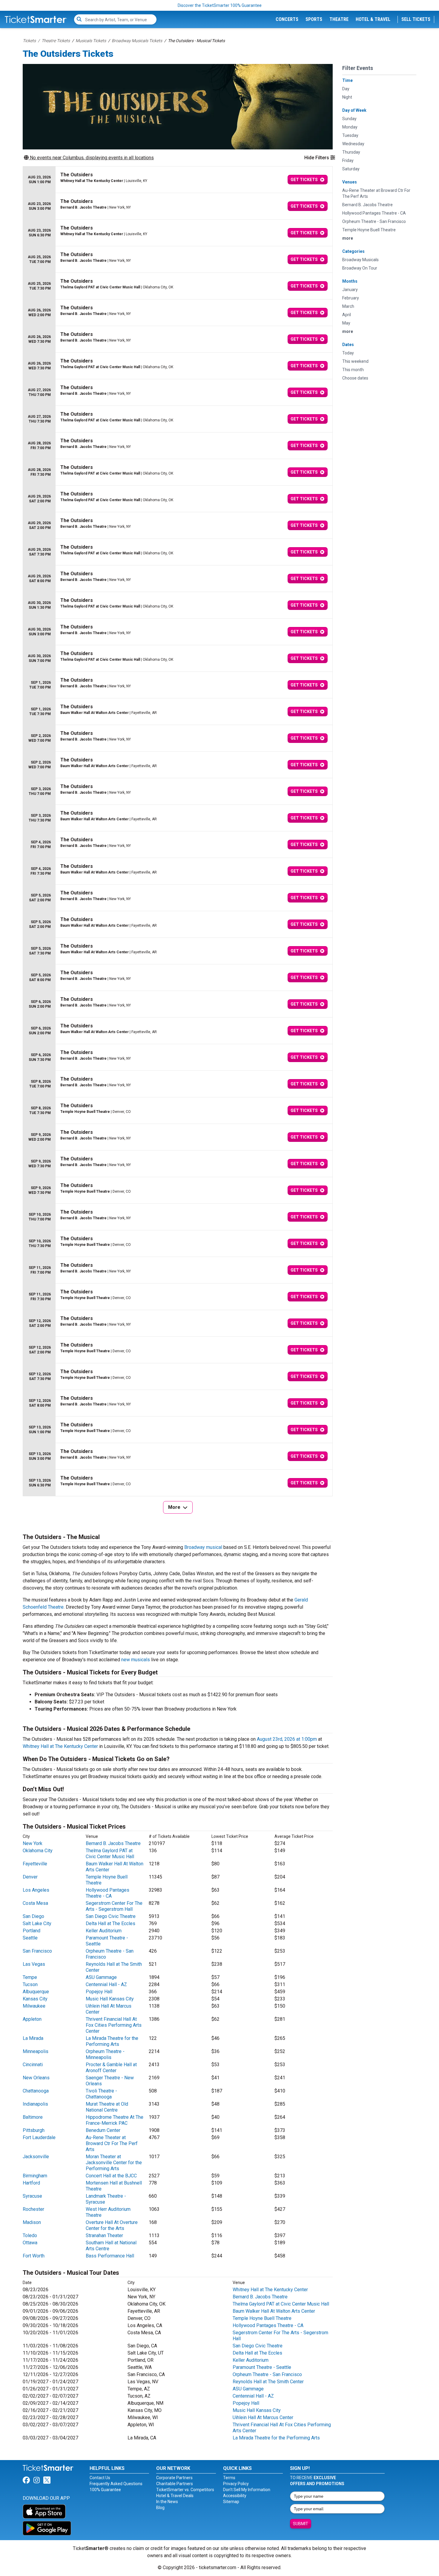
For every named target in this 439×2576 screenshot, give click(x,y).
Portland (32, 1931)
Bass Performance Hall (110, 2256)
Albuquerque (36, 1992)
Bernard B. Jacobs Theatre (113, 1843)
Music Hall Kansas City (110, 1999)
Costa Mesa (35, 1903)
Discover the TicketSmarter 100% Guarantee (220, 5)
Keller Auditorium (104, 1931)
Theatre (339, 19)
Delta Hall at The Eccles (110, 1923)
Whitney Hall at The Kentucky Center (60, 1746)
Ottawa (30, 2243)
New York (33, 1843)
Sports (314, 19)
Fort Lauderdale (39, 2137)
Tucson (30, 1984)
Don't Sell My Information (247, 2490)
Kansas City (35, 1999)
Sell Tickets (416, 19)
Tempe (30, 1977)
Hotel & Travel (373, 19)
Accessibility (235, 2496)
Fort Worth (34, 2256)
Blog (160, 2508)
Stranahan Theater (104, 2235)
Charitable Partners (175, 2484)
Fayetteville (35, 1864)
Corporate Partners (174, 2478)
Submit (301, 2524)
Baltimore (33, 2117)
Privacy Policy (236, 2484)
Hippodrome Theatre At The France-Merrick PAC (115, 2120)
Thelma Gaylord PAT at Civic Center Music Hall (110, 1854)
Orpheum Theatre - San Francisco (267, 2374)
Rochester (33, 2209)
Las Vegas (34, 1964)
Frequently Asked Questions (116, 2484)
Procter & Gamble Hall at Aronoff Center (111, 2068)
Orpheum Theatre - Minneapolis (105, 2054)
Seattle (30, 1938)
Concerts (287, 19)
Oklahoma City (38, 1851)
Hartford (31, 2183)
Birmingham (35, 2176)
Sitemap (231, 2502)
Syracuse (32, 2196)
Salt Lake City (37, 1923)
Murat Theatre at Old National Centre (107, 2107)
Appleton (32, 2019)
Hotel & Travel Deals (175, 2496)
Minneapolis (36, 2051)
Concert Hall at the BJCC (111, 2176)
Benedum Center (103, 2130)
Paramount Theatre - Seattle (262, 2367)
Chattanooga (36, 2091)
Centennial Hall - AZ (106, 1984)
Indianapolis (35, 2104)
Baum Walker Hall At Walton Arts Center (274, 2311)
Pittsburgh (34, 2130)
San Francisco (37, 1951)
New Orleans (36, 2078)
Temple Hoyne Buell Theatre (262, 2318)
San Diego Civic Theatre (111, 1916)
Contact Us (100, 2478)
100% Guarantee (105, 2490)
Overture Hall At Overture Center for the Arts (112, 2225)
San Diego (33, 1916)
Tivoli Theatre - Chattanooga (101, 2094)
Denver (30, 1877)
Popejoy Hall (99, 1992)
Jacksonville (36, 2157)
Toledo (30, 2235)
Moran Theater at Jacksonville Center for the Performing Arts (114, 2163)
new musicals (136, 1660)
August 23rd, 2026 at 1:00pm (287, 1739)
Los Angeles (36, 1890)
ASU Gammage (101, 1977)
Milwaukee (34, 2006)
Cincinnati (33, 2065)
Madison (32, 2222)
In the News (167, 2502)
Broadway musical (203, 1547)
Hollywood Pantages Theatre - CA (108, 1893)
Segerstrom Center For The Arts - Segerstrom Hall (114, 1906)
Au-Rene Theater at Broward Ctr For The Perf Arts (112, 2143)
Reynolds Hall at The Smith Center (268, 2382)
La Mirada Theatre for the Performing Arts (112, 2041)
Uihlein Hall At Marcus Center (263, 2417)
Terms (229, 2478)
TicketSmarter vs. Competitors (185, 2490)
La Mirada (33, 2038)
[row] (178, 180)
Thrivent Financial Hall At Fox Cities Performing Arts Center (114, 2025)
